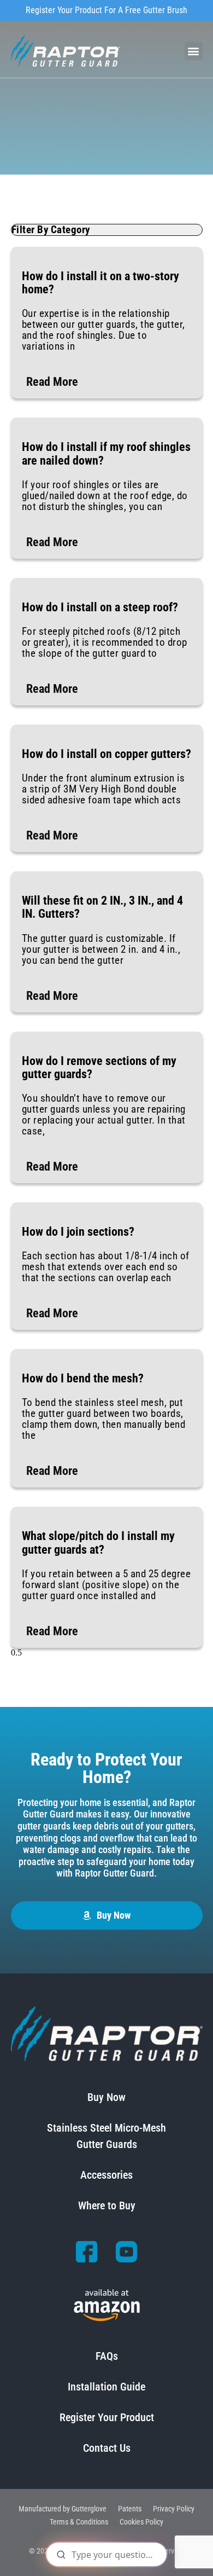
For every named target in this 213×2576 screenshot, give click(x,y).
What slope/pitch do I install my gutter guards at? (98, 1542)
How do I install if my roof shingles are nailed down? (106, 453)
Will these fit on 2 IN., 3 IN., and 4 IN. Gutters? (102, 907)
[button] (194, 51)
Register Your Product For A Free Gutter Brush (106, 10)
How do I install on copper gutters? (106, 754)
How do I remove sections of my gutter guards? (99, 1067)
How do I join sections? (78, 1232)
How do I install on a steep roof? (100, 607)
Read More (52, 382)
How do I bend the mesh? (83, 1378)
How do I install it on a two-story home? (100, 283)
